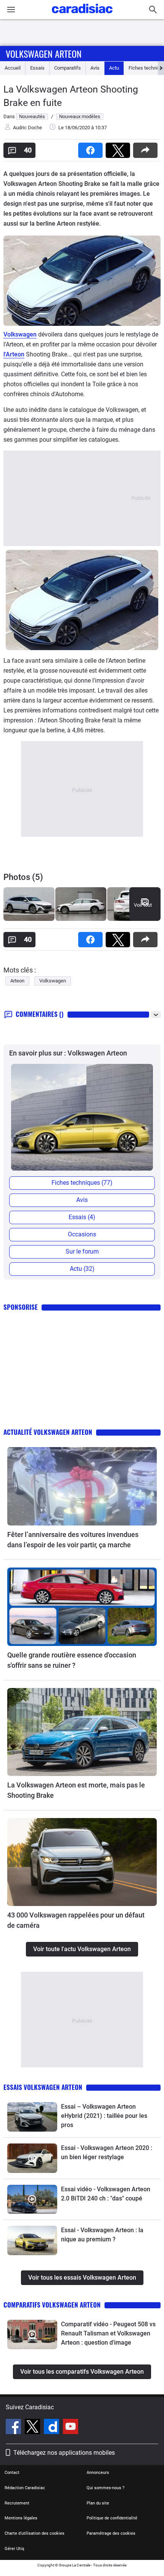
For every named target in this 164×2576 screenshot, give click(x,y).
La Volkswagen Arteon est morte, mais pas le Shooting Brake (76, 1790)
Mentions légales (21, 2518)
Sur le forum (82, 1251)
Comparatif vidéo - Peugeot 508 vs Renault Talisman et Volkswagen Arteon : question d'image (108, 2333)
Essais (37, 68)
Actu (114, 68)
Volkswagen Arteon (44, 54)
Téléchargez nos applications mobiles (64, 2453)
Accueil (13, 68)
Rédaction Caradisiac (25, 2488)
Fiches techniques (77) (82, 1183)
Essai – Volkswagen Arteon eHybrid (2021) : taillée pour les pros (104, 2116)
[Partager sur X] (119, 148)
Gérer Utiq (14, 2549)
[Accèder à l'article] (82, 1486)
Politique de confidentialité (112, 2518)
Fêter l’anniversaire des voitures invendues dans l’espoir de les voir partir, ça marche (73, 1540)
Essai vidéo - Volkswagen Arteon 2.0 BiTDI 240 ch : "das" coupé (106, 2194)
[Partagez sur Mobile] (147, 148)
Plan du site (98, 2503)
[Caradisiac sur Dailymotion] (52, 2428)
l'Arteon (14, 354)
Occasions (82, 1234)
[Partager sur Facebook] (92, 148)
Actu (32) (82, 1269)
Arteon (17, 981)
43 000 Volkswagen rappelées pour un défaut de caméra (76, 1920)
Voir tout (143, 905)
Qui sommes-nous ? (105, 2488)
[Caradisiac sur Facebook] (14, 2428)
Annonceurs (98, 2473)
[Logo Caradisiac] (82, 15)
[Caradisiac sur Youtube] (71, 2428)
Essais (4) (82, 1217)
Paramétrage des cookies (111, 2533)
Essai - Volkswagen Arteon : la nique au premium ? (102, 2235)
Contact (12, 2473)
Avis (95, 68)
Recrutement (17, 2503)
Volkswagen (20, 334)
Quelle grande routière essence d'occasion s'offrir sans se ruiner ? (72, 1660)
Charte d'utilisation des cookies (35, 2533)
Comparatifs (68, 68)
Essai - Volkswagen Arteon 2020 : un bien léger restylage (107, 2152)
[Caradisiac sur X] (33, 2428)
